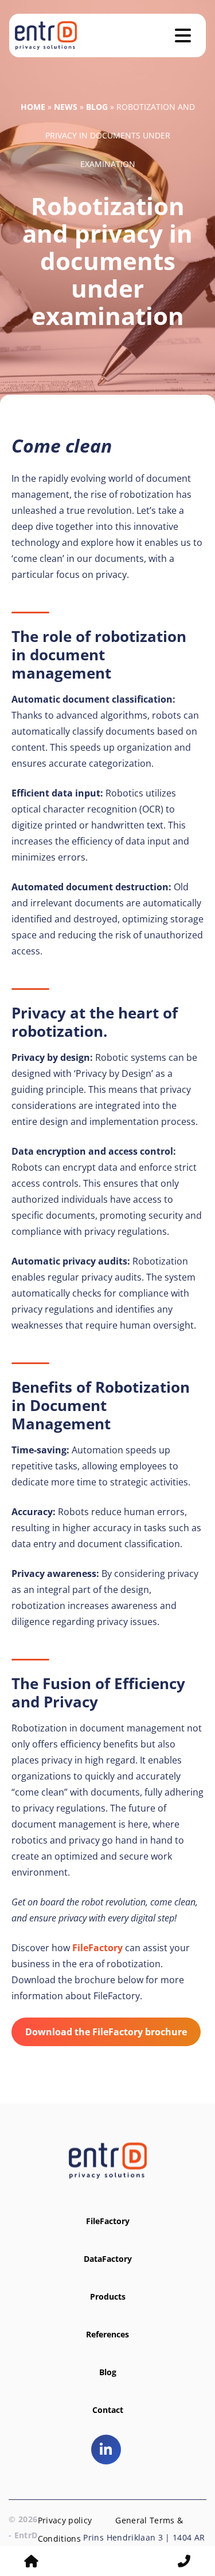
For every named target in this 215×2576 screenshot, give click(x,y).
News (66, 107)
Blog (97, 107)
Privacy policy (65, 2520)
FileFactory (97, 1948)
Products (108, 2296)
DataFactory (108, 2259)
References (107, 2334)
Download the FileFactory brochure (106, 2032)
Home (33, 107)
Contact (108, 2410)
